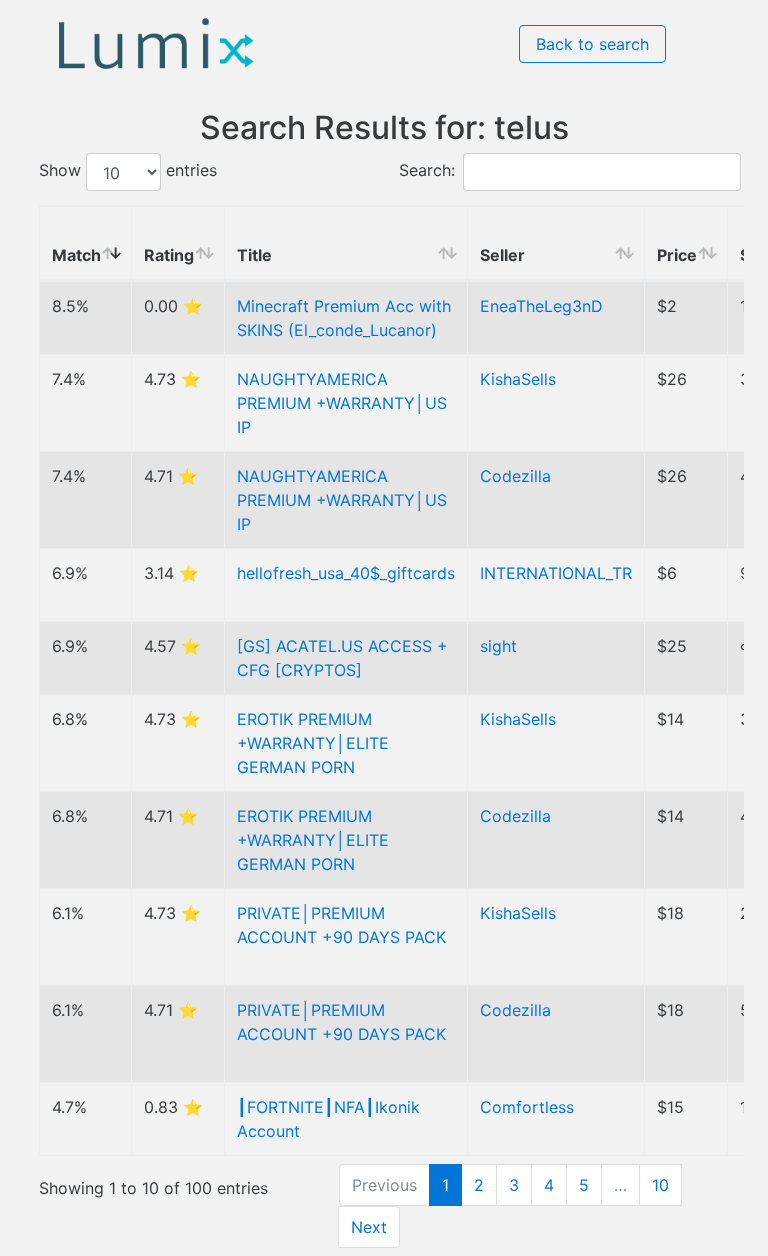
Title (254, 255)
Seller (502, 255)
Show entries (128, 171)
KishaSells (518, 379)
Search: (427, 171)
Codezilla (515, 476)
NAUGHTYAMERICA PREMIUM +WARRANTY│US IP (342, 403)
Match (76, 255)
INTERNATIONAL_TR (556, 573)
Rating (169, 255)
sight (498, 646)
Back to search (592, 44)
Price (677, 255)
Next (369, 1227)
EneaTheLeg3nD (541, 306)
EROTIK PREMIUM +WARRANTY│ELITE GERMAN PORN (313, 743)
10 (660, 1185)
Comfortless (527, 1107)
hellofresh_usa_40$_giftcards (346, 573)
